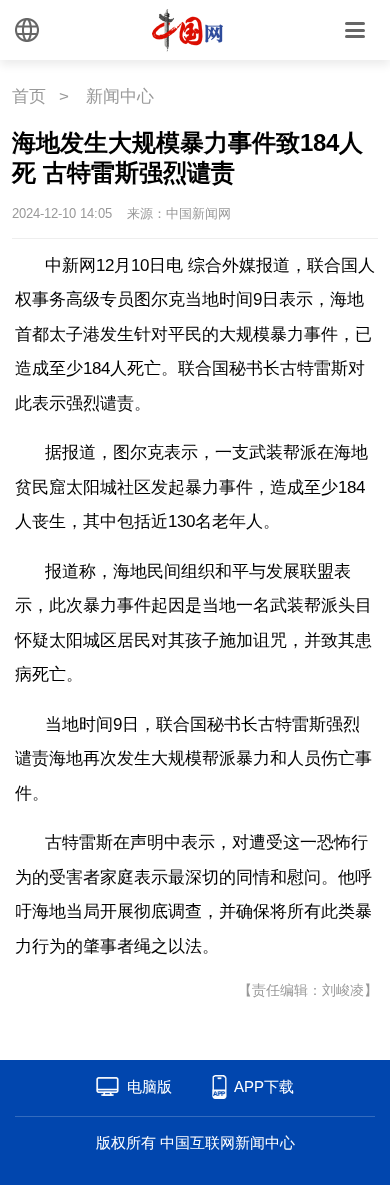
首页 (29, 96)
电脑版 (149, 1086)
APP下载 (264, 1086)
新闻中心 (120, 96)
